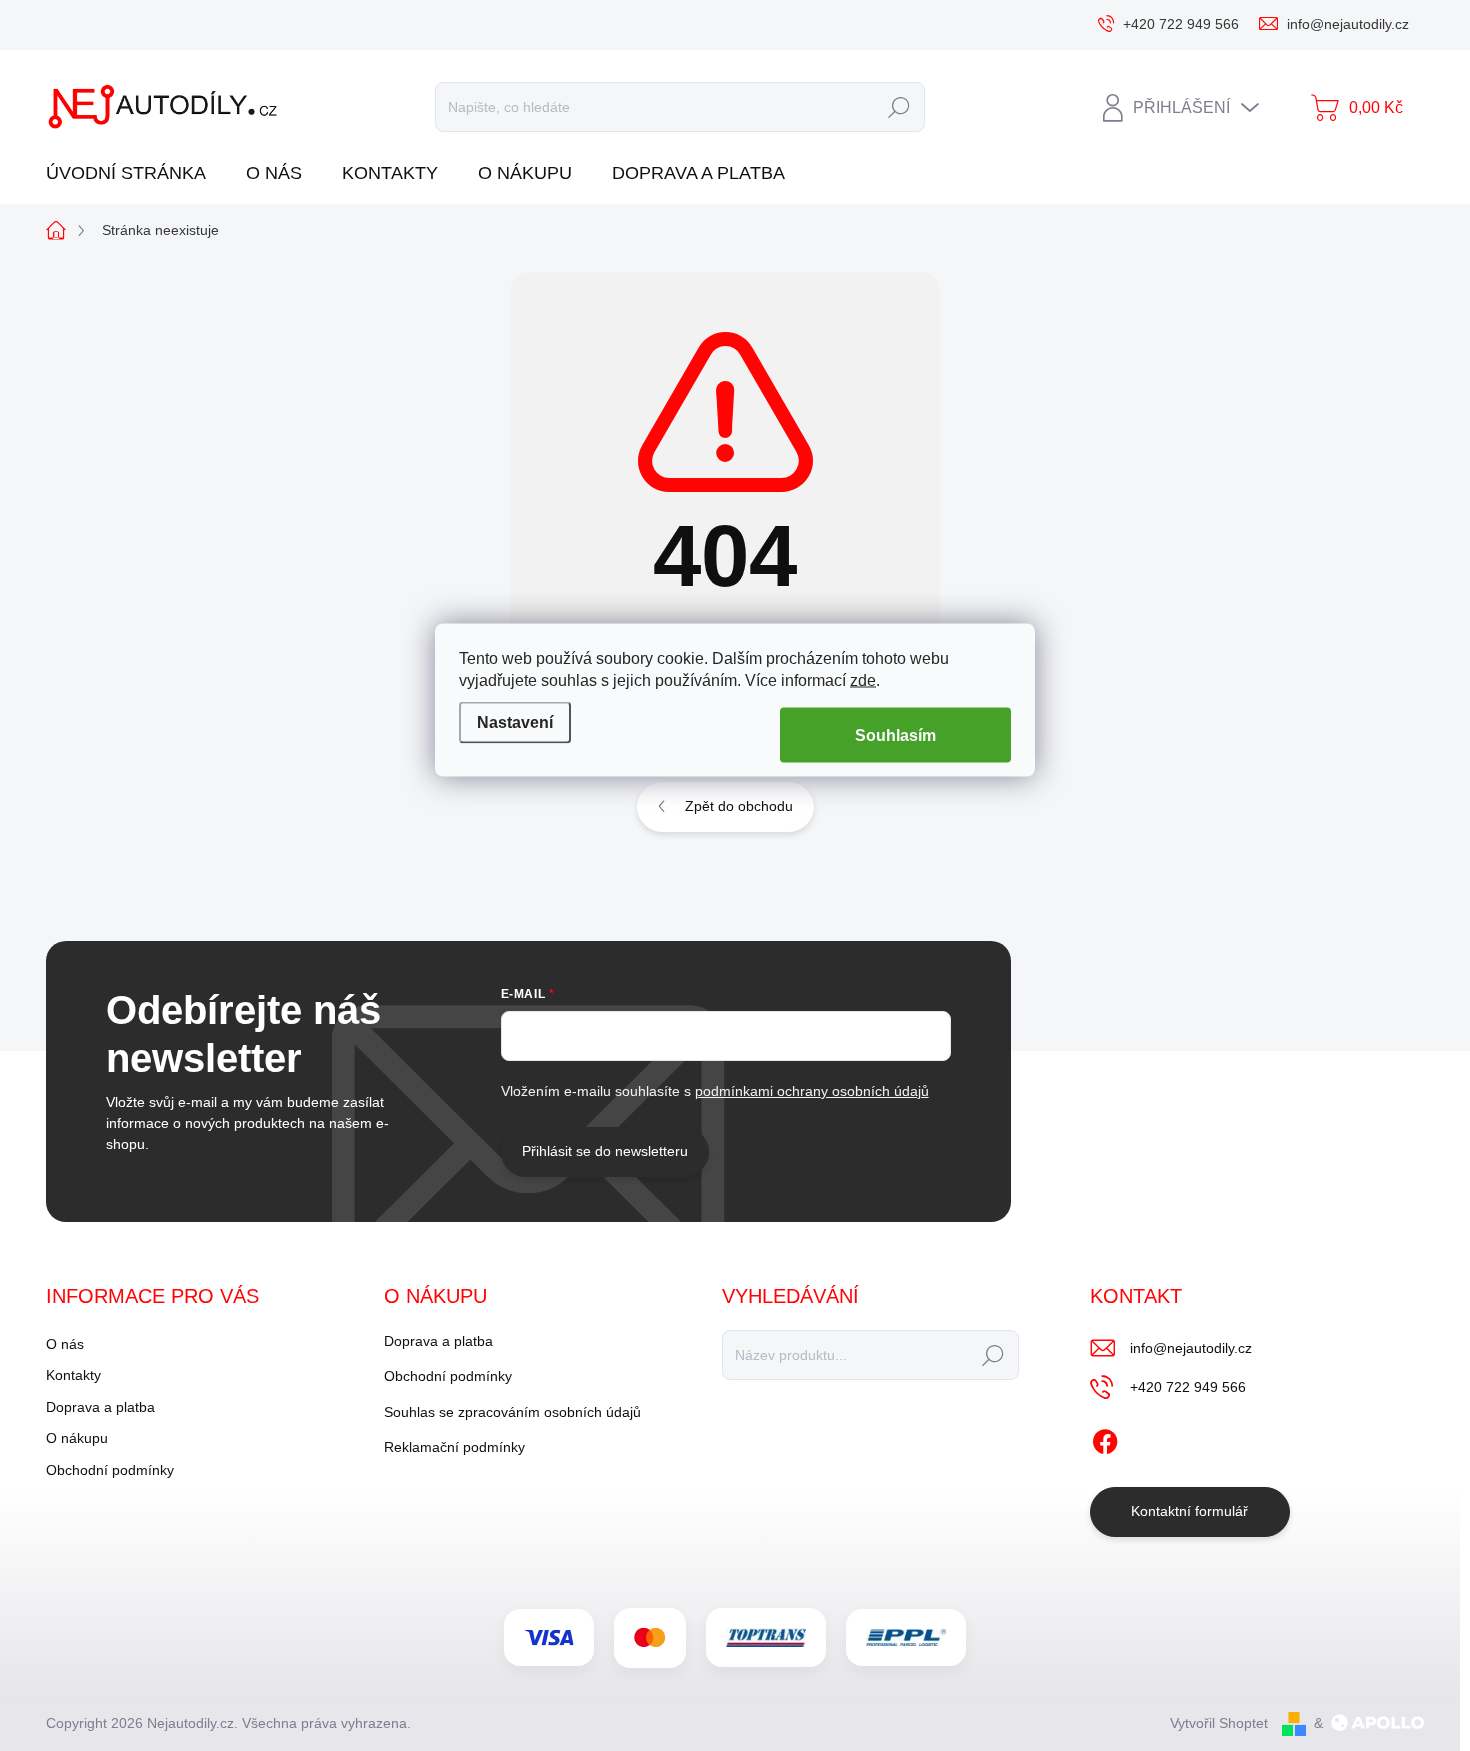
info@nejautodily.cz (1191, 1348)
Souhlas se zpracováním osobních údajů (512, 1412)
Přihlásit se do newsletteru (605, 1151)
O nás (65, 1344)
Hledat (898, 107)
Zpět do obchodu (739, 806)
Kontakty (73, 1375)
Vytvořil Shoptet (1219, 1723)
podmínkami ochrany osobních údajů (812, 1091)
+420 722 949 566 (1188, 1387)
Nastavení (515, 721)
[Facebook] (1105, 1438)
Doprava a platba (100, 1407)
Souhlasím (895, 735)
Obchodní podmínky (110, 1470)
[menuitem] (133, 173)
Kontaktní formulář (1189, 1511)
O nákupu (77, 1438)
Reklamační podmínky (454, 1447)
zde (863, 680)
